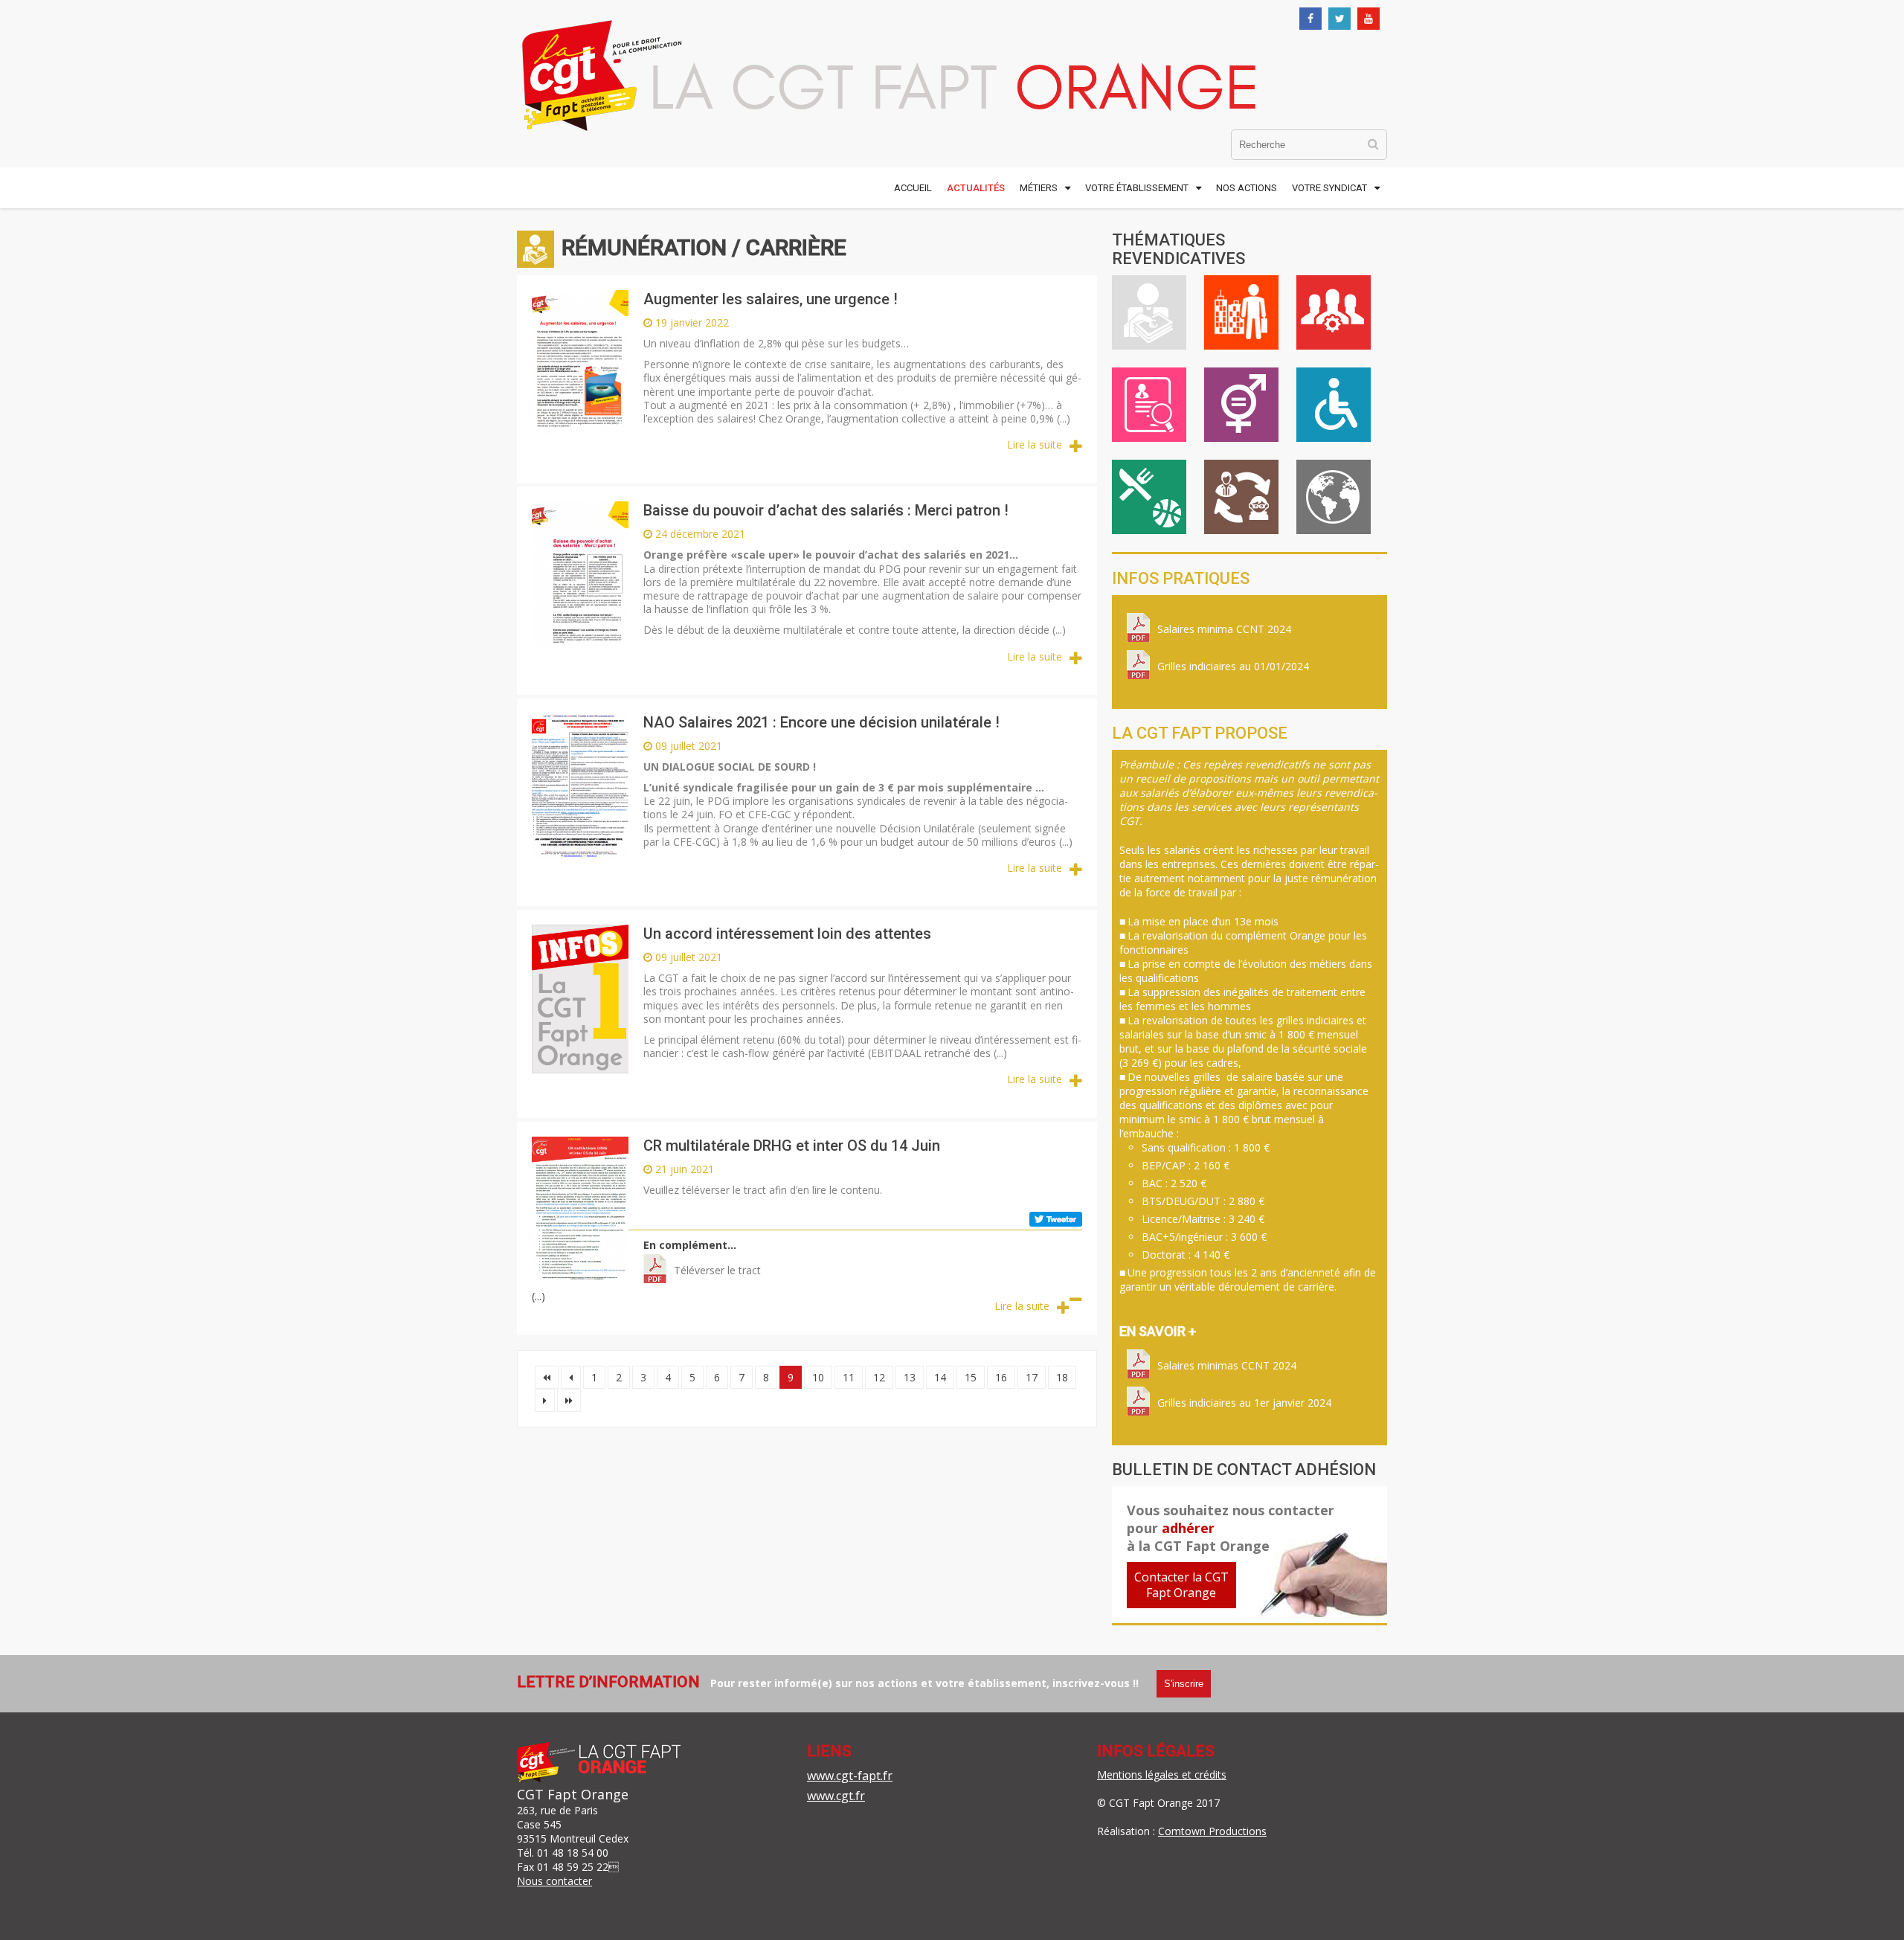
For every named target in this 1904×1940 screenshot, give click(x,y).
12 (879, 1377)
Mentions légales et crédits (1162, 1774)
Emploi (1149, 405)
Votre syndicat (1329, 188)
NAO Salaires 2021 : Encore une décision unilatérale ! (821, 722)
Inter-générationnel (1241, 497)
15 (971, 1377)
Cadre (1334, 312)
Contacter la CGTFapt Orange (1181, 1585)
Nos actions (1247, 188)
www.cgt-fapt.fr (850, 1776)
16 (1001, 1377)
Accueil (913, 188)
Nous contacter (554, 1881)
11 (849, 1377)
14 (940, 1377)
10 (818, 1377)
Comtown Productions (1212, 1831)
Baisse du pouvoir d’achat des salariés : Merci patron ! (826, 510)
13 (910, 1377)
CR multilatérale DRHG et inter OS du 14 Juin (792, 1146)
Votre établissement (1137, 188)
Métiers (1039, 188)
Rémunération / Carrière (1149, 312)
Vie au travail (1241, 312)
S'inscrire (1184, 1684)
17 (1032, 1377)
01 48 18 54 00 (573, 1853)
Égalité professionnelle (1241, 405)
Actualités (976, 188)
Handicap (1334, 405)
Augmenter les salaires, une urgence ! (771, 299)
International (1334, 497)
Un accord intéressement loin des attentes (787, 934)
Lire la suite (1035, 444)
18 (1062, 1377)
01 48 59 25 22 (573, 1867)
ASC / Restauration (1149, 497)
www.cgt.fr (836, 1796)
